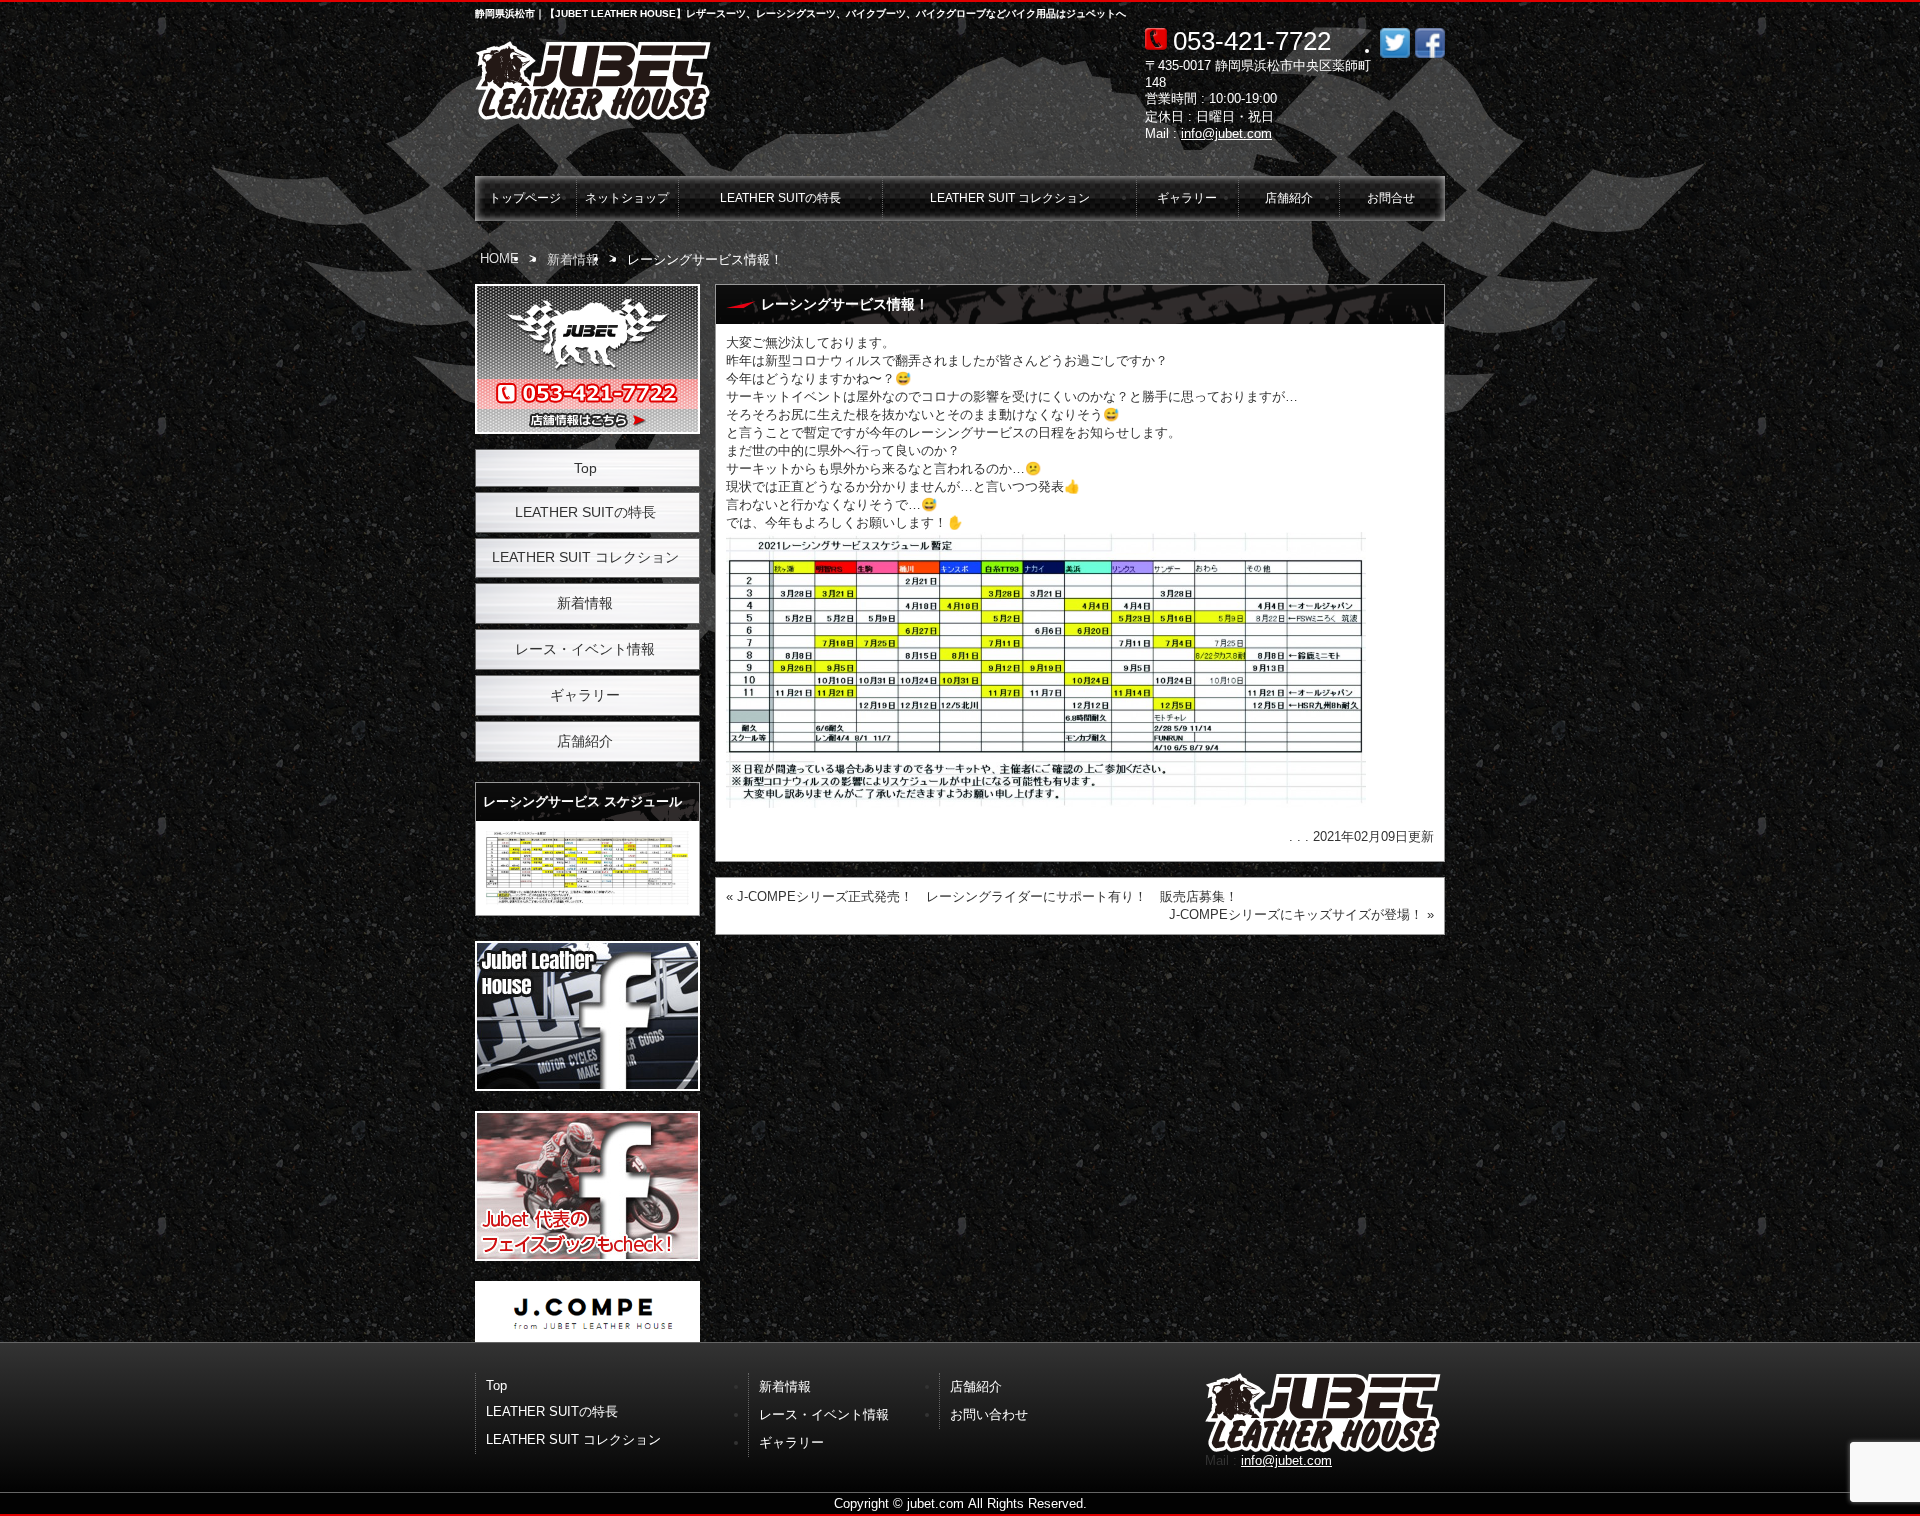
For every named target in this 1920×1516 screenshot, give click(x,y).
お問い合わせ (989, 1414)
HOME (499, 258)
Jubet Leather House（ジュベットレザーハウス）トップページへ (595, 81)
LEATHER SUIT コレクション (1010, 197)
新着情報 (573, 259)
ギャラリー (1187, 197)
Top (585, 468)
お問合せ (1391, 197)
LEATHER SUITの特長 (780, 197)
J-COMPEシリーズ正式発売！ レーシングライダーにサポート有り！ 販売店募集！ (987, 896)
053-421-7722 (1252, 41)
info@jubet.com (1226, 133)
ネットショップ (627, 197)
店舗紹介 (1289, 197)
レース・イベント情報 (585, 649)
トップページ (525, 197)
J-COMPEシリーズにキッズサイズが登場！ (1296, 914)
